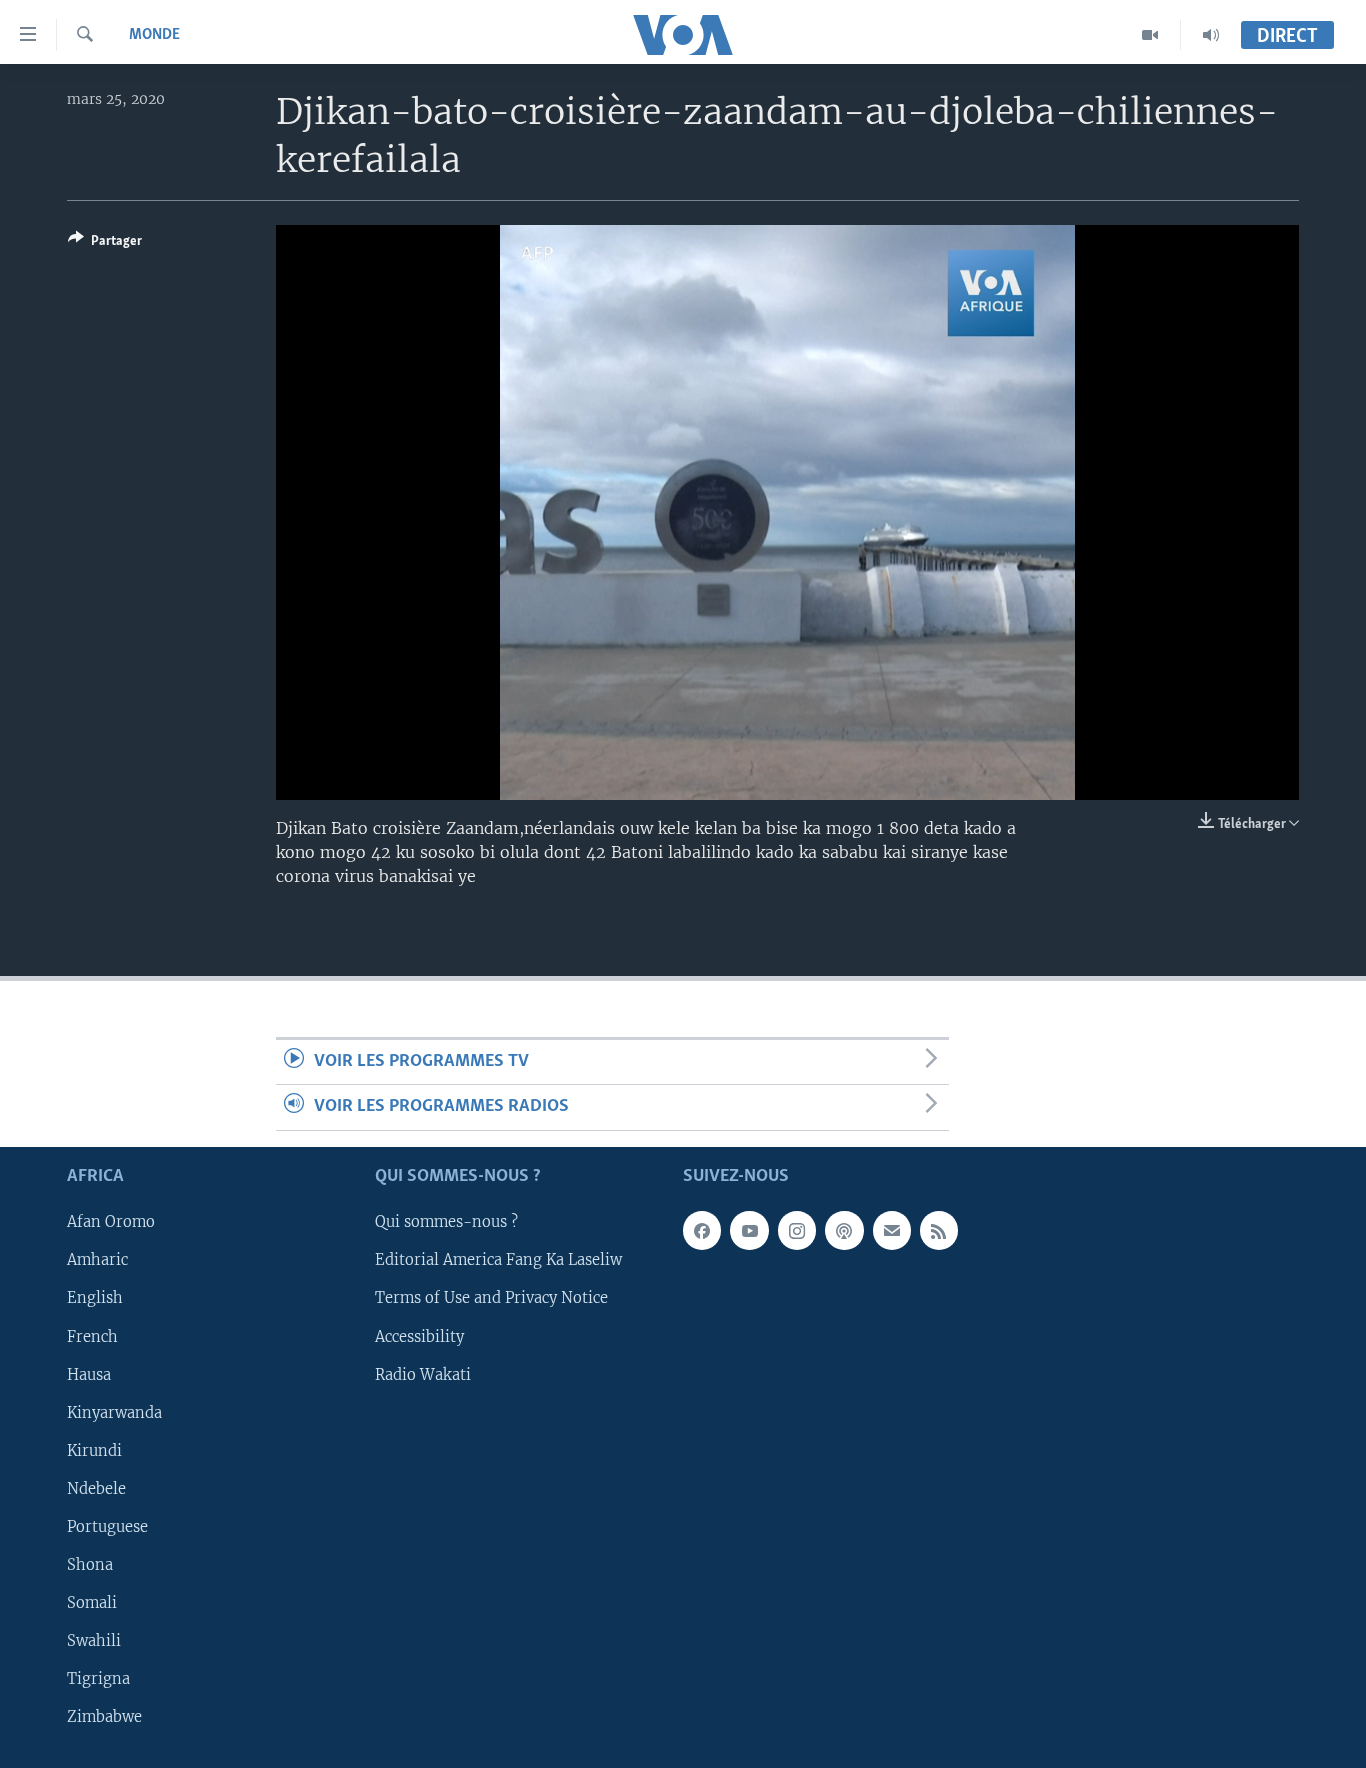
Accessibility (419, 1336)
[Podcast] (844, 1230)
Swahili (94, 1641)
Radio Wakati (423, 1374)
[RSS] (939, 1230)
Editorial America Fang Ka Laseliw (498, 1260)
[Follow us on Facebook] (702, 1230)
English (95, 1298)
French (92, 1336)
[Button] (105, 244)
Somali (92, 1603)
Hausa (89, 1374)
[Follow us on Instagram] (797, 1230)
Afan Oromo (111, 1222)
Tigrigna (98, 1679)
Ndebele (96, 1489)
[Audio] (1211, 35)
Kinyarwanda (114, 1412)
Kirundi (94, 1450)
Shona (90, 1565)
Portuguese (107, 1527)
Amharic (97, 1260)
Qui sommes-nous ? (446, 1222)
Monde (154, 35)
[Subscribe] (892, 1230)
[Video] (1150, 35)
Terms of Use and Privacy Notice (491, 1298)
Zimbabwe (104, 1717)
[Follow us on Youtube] (749, 1230)
